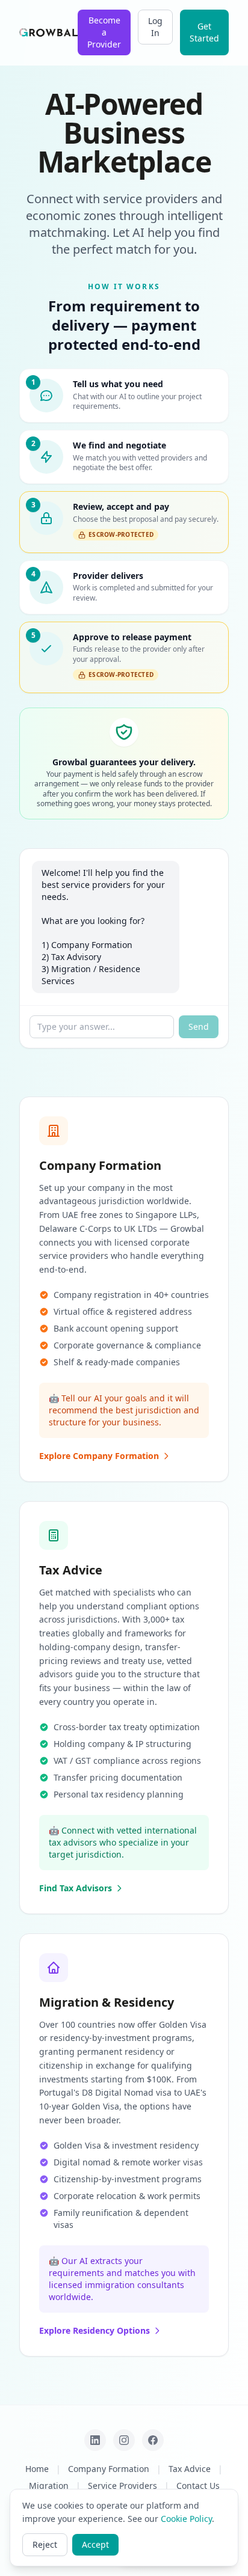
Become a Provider (104, 32)
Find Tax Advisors (76, 1888)
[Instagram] (124, 2440)
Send (199, 1026)
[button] (124, 396)
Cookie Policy (186, 2519)
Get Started (204, 32)
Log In (155, 27)
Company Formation (109, 2469)
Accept (95, 2544)
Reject (45, 2544)
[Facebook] (153, 2440)
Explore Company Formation (99, 1456)
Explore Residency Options (95, 2330)
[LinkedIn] (95, 2440)
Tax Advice (190, 2469)
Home (37, 2469)
